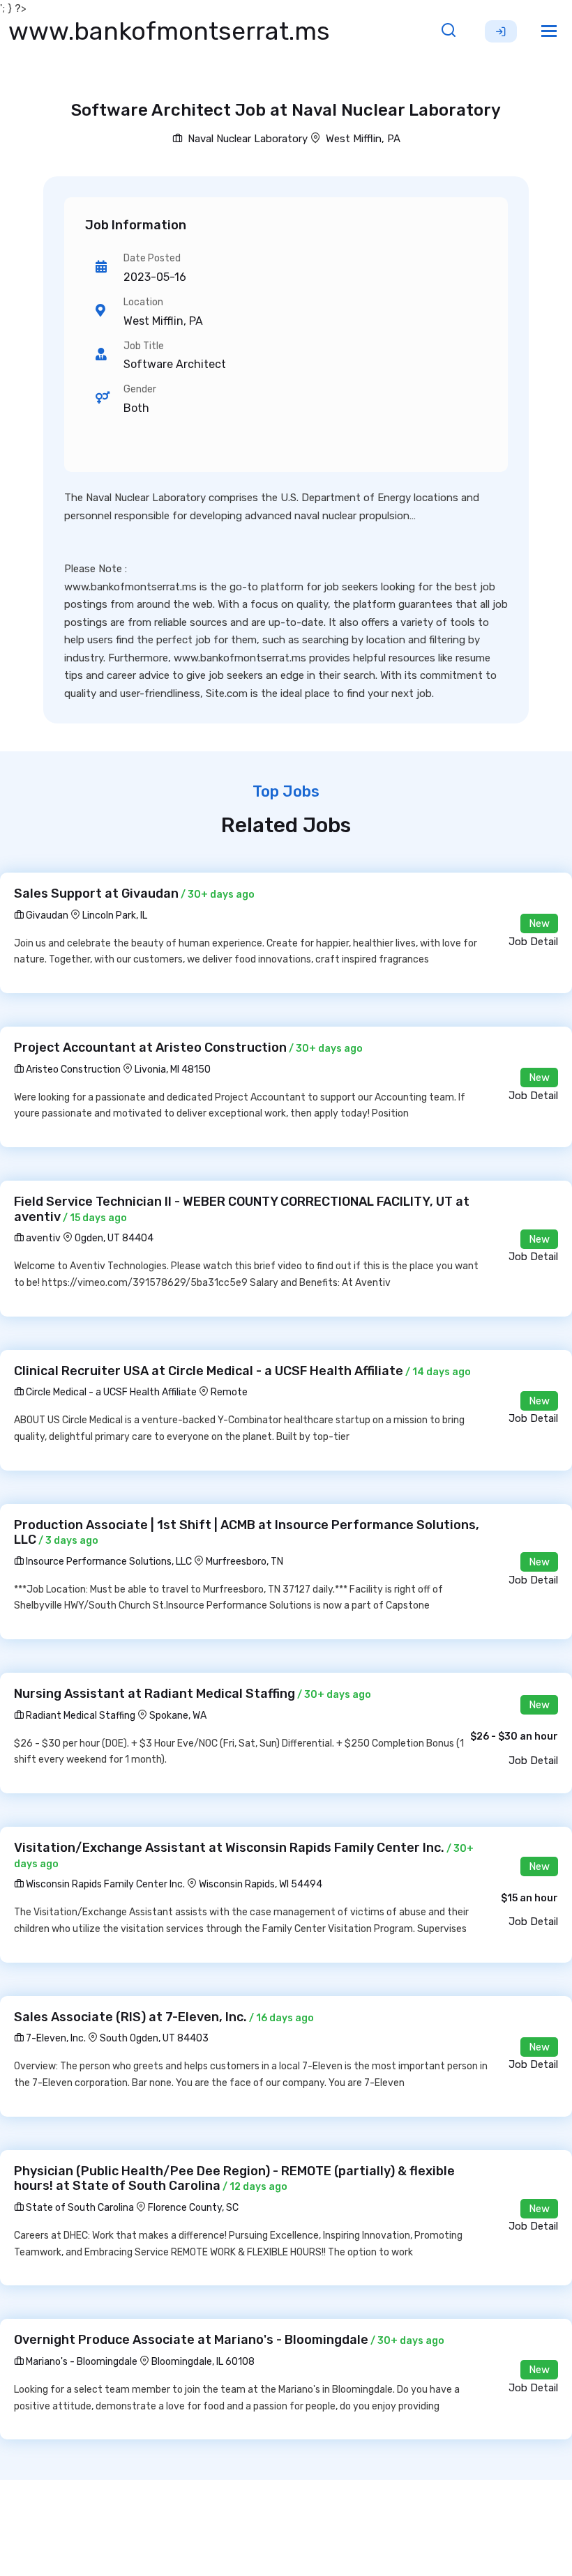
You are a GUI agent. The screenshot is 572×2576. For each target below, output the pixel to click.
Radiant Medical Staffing (80, 1716)
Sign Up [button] (501, 31)
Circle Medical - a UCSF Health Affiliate (110, 1392)
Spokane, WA (178, 1716)
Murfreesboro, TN (244, 1562)
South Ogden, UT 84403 (154, 2038)
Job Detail (533, 942)
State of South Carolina (79, 2208)
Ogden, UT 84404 (114, 1238)
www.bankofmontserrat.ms (169, 31)
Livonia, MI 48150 (173, 1069)
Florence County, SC (193, 2208)
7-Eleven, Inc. (55, 2038)
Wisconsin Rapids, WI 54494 (261, 1884)
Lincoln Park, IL (115, 915)
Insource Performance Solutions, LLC (108, 1562)
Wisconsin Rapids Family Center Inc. (104, 1884)
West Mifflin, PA (363, 139)
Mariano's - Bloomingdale (81, 2362)
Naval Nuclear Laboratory (246, 139)
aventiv (42, 1238)
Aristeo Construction (72, 1069)
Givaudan (46, 915)
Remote (229, 1392)
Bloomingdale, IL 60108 (203, 2362)
